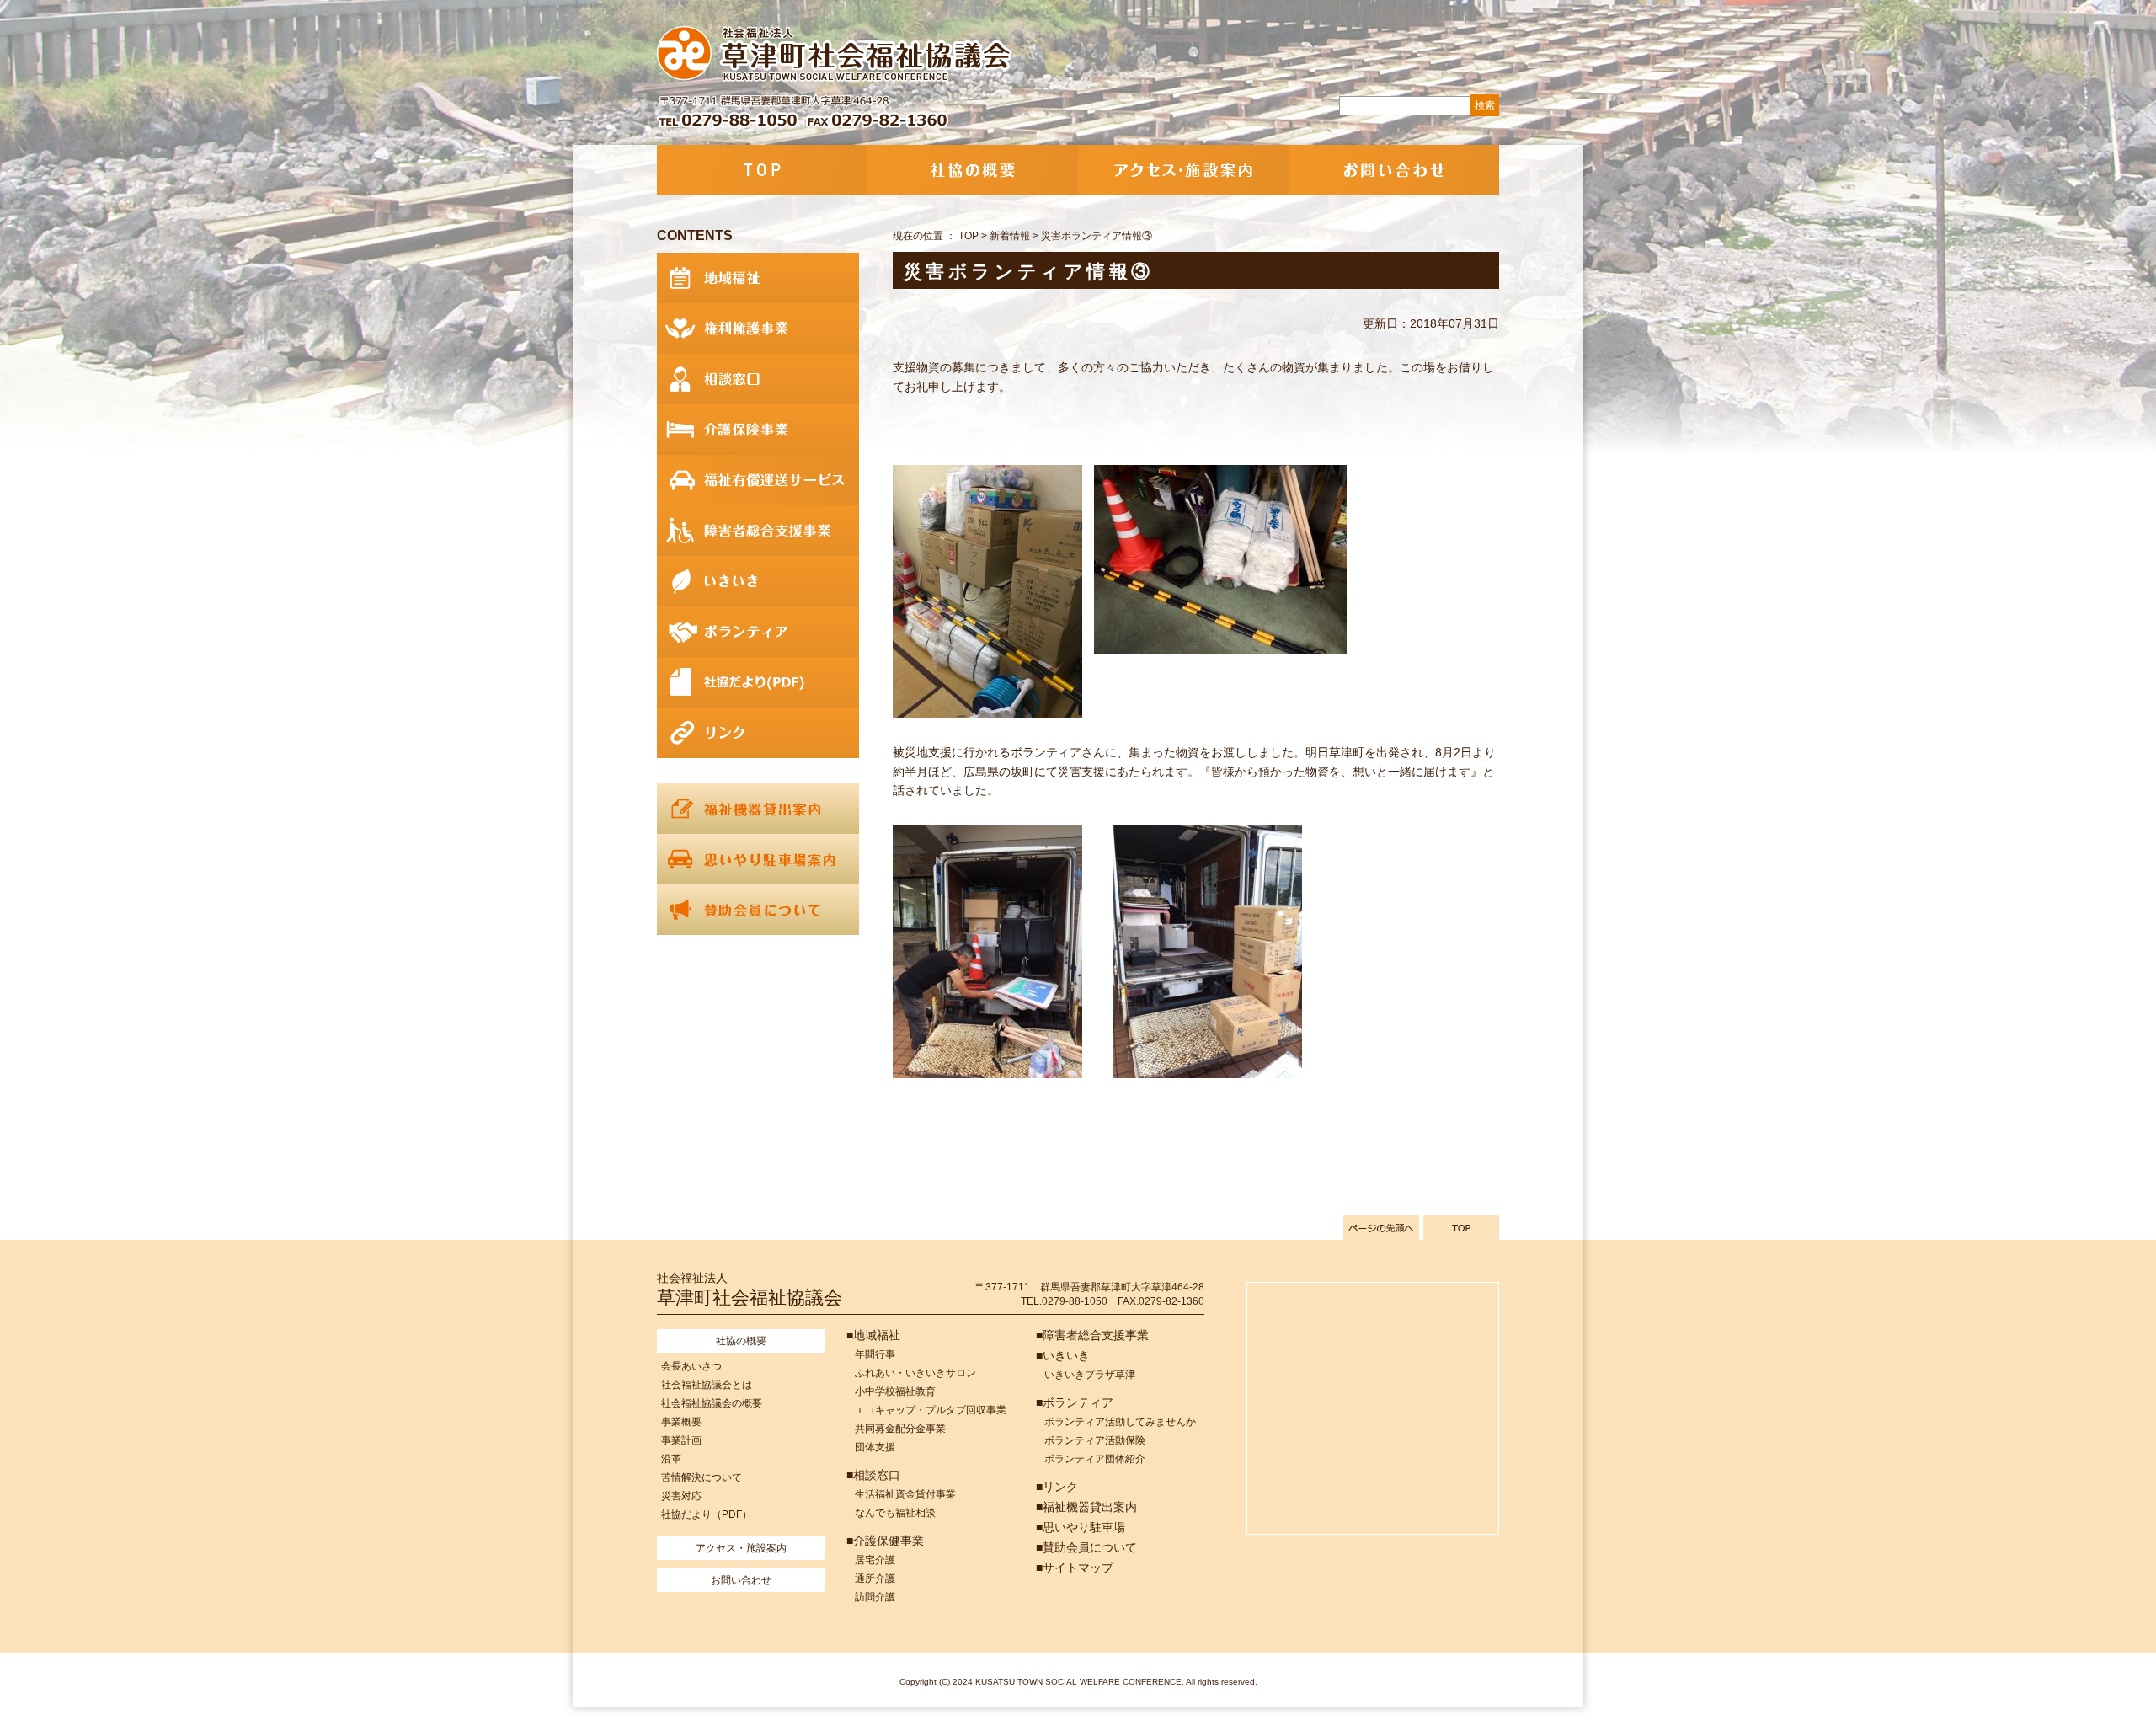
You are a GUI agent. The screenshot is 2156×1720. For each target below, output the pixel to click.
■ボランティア (1075, 1402)
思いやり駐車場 (758, 859)
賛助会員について (758, 910)
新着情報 (1010, 236)
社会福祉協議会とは (707, 1385)
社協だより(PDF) (758, 682)
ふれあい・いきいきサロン (915, 1373)
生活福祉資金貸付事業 (905, 1494)
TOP (762, 170)
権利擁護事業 (758, 329)
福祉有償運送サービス (758, 480)
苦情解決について (702, 1477)
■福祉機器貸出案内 (1086, 1507)
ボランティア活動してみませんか (1120, 1422)
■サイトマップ (1075, 1568)
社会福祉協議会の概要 (712, 1403)
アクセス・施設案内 (1183, 170)
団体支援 (875, 1447)
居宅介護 (875, 1560)
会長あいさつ (691, 1366)
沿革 (671, 1459)
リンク (758, 733)
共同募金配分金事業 (900, 1429)
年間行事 (875, 1354)
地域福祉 (758, 278)
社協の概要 (973, 170)
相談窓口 (758, 379)
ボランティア (758, 632)
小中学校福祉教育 (895, 1391)
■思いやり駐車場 (1081, 1527)
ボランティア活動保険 (1095, 1440)
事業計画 (681, 1440)
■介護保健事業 (885, 1541)
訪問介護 (875, 1597)
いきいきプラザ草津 (1090, 1375)
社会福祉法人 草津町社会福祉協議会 (836, 55)
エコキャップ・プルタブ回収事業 (931, 1410)
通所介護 (875, 1578)
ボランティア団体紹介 (1095, 1459)
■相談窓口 (873, 1475)
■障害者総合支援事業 (1092, 1335)
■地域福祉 (873, 1335)
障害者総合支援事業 (758, 531)
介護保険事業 (758, 430)
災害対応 (681, 1496)
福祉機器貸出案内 (758, 809)
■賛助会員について (1086, 1547)
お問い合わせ (1394, 170)
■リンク (1057, 1487)
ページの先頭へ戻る (1381, 1227)
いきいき (758, 581)
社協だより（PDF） (707, 1514)
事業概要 (681, 1422)
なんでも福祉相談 (895, 1513)
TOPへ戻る (1461, 1227)
